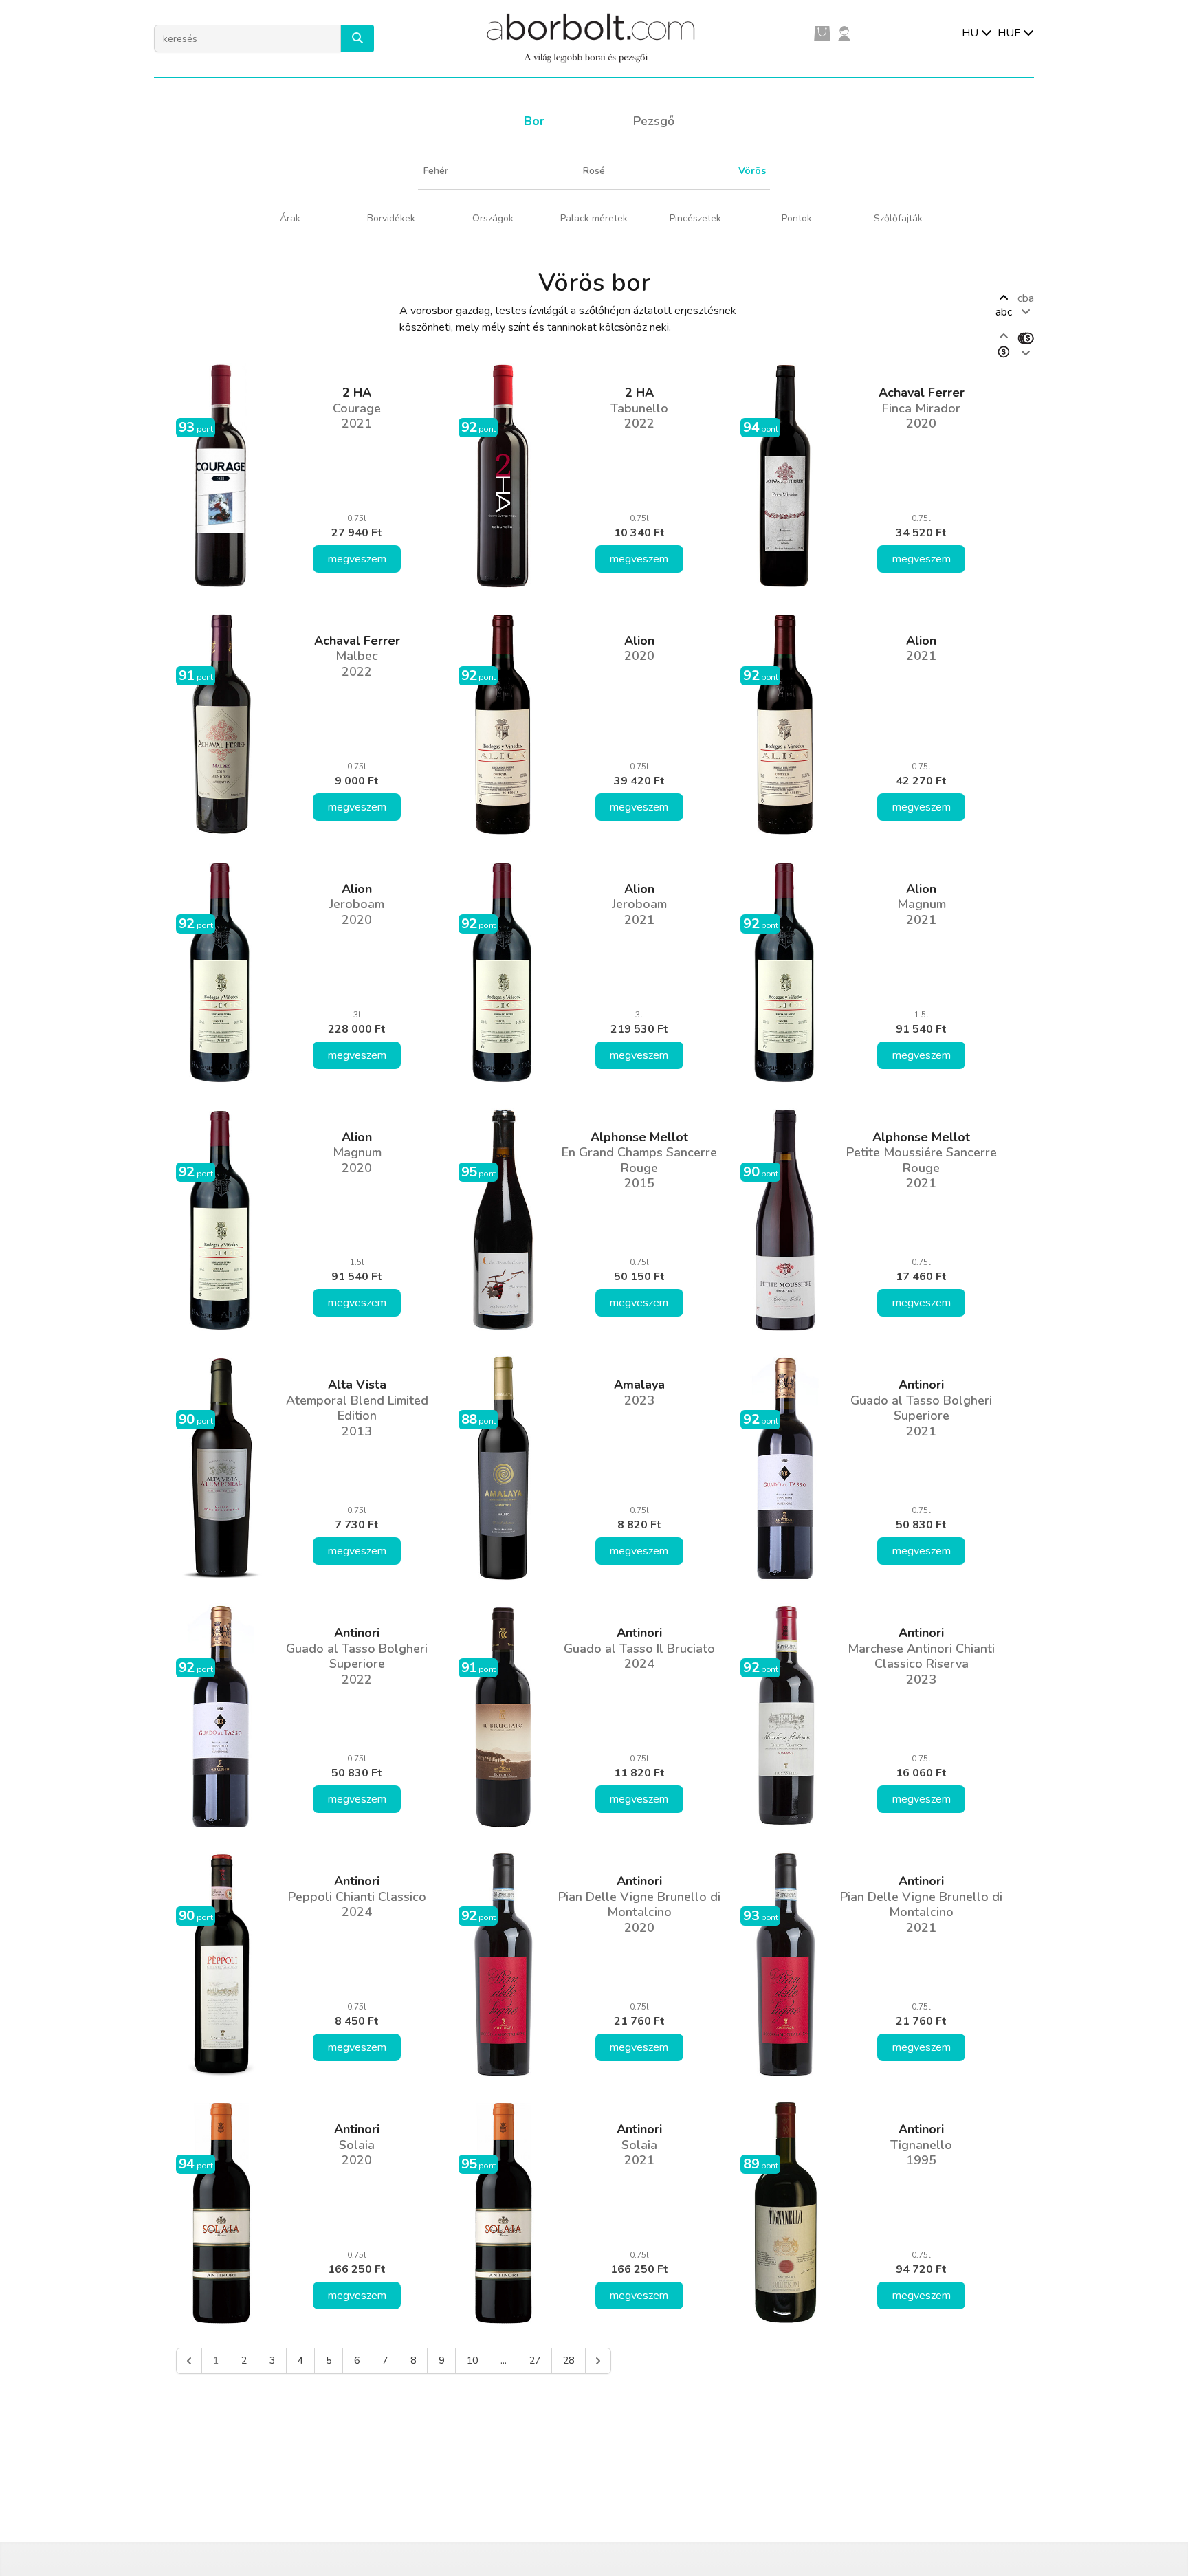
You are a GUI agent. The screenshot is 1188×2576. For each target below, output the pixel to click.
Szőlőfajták (898, 218)
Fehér (436, 171)
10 (472, 2360)
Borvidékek (391, 218)
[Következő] (598, 2361)
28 (569, 2360)
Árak (290, 218)
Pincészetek (695, 218)
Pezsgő (654, 121)
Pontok (797, 218)
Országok (493, 218)
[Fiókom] (844, 33)
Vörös (752, 171)
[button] (357, 38)
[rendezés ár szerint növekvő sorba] (1004, 345)
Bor (534, 121)
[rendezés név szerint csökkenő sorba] (1026, 345)
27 (535, 2360)
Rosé (594, 171)
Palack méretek (594, 218)
